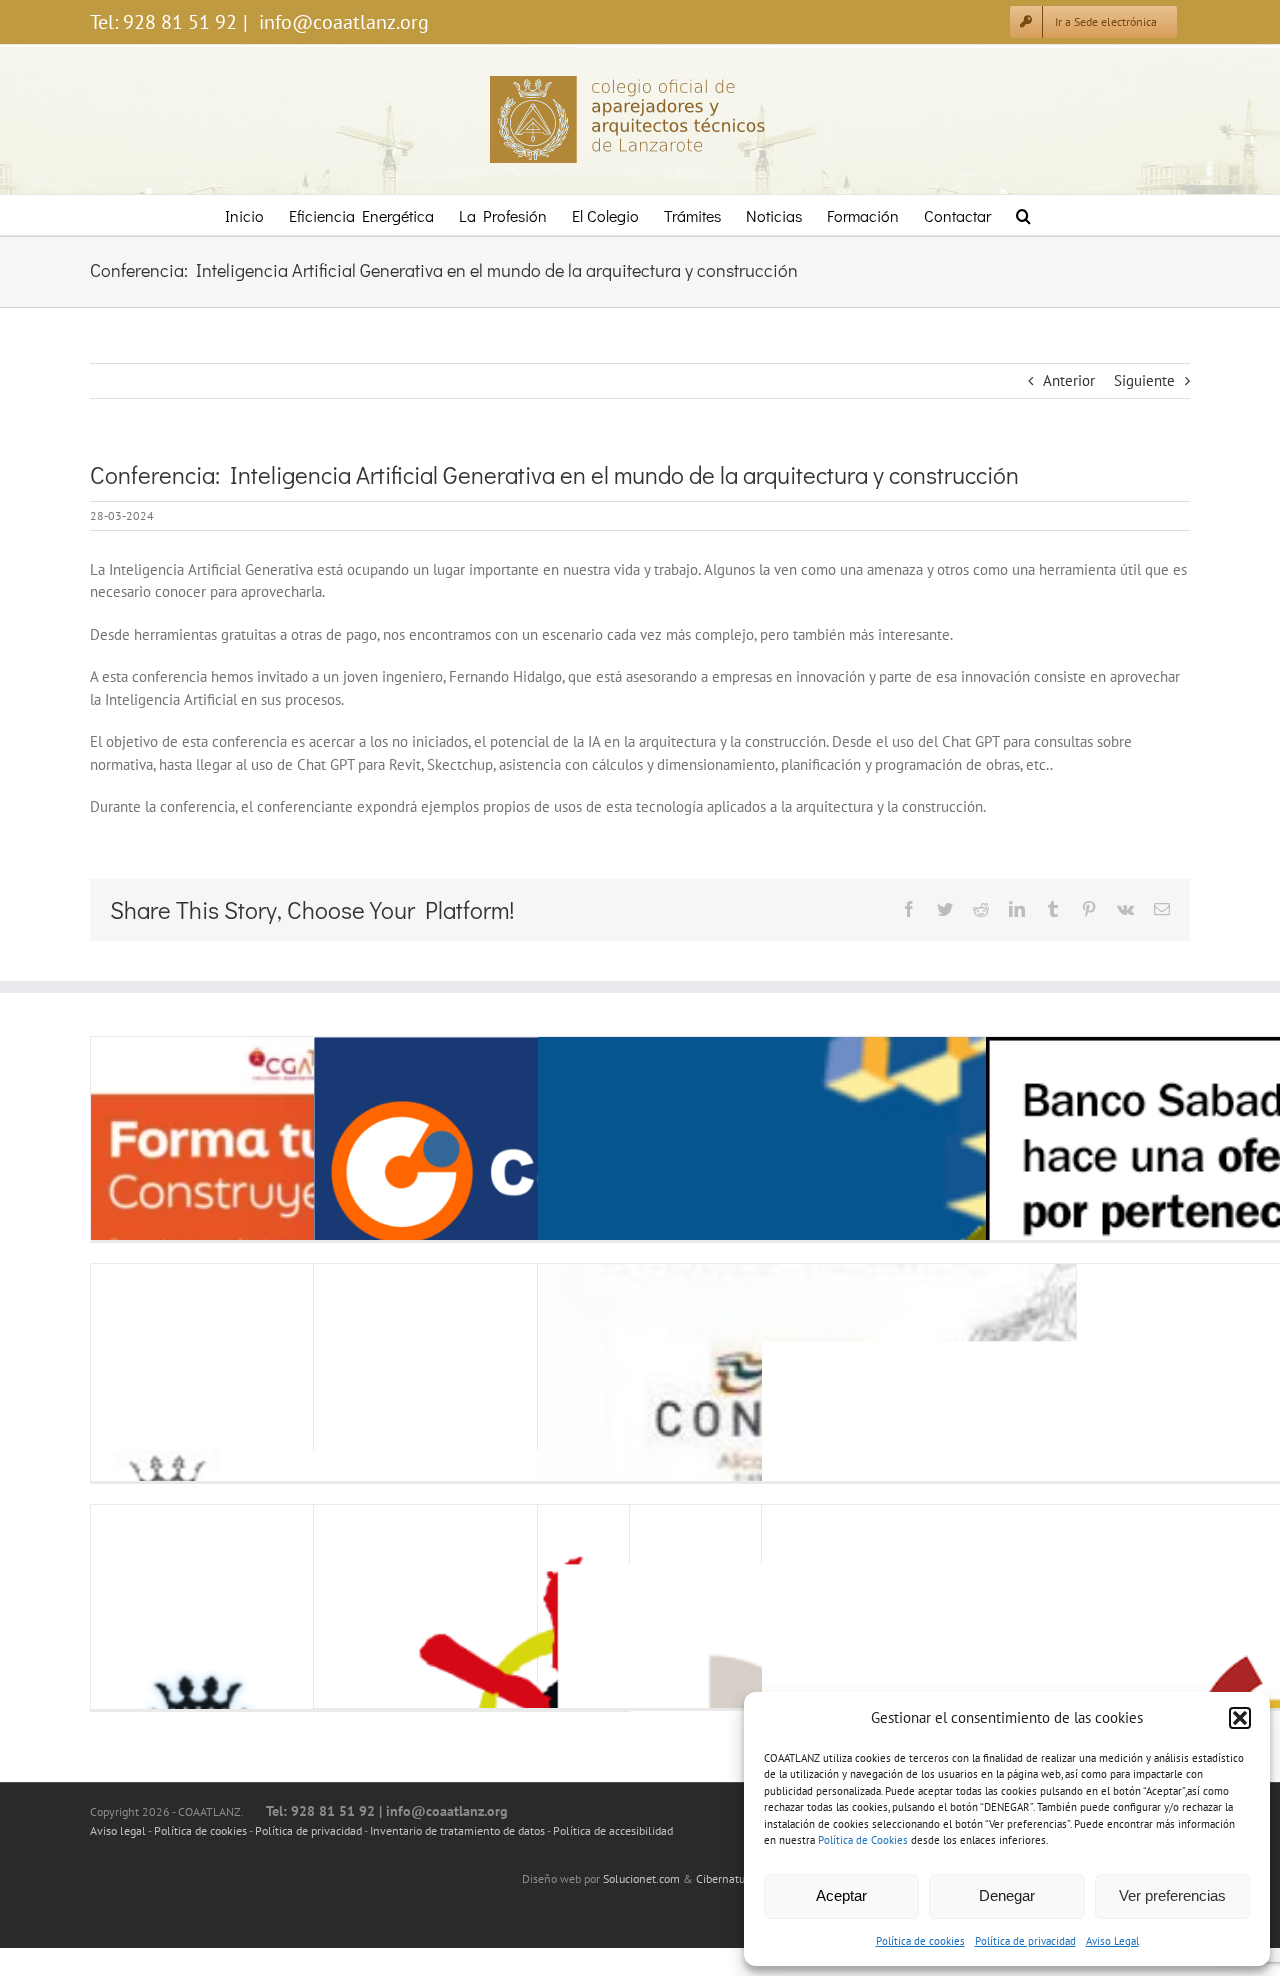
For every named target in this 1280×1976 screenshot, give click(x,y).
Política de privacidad (1025, 1941)
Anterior (1069, 380)
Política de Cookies (863, 1840)
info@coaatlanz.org (341, 22)
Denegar (1007, 1895)
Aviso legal (118, 1830)
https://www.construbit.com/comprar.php (362, 1172)
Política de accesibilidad (613, 1830)
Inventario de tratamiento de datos (458, 1830)
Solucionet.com (641, 1878)
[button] (1240, 1718)
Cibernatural (727, 1878)
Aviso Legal (1112, 1941)
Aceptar (841, 1895)
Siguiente (1144, 380)
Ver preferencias (1172, 1895)
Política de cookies (920, 1941)
